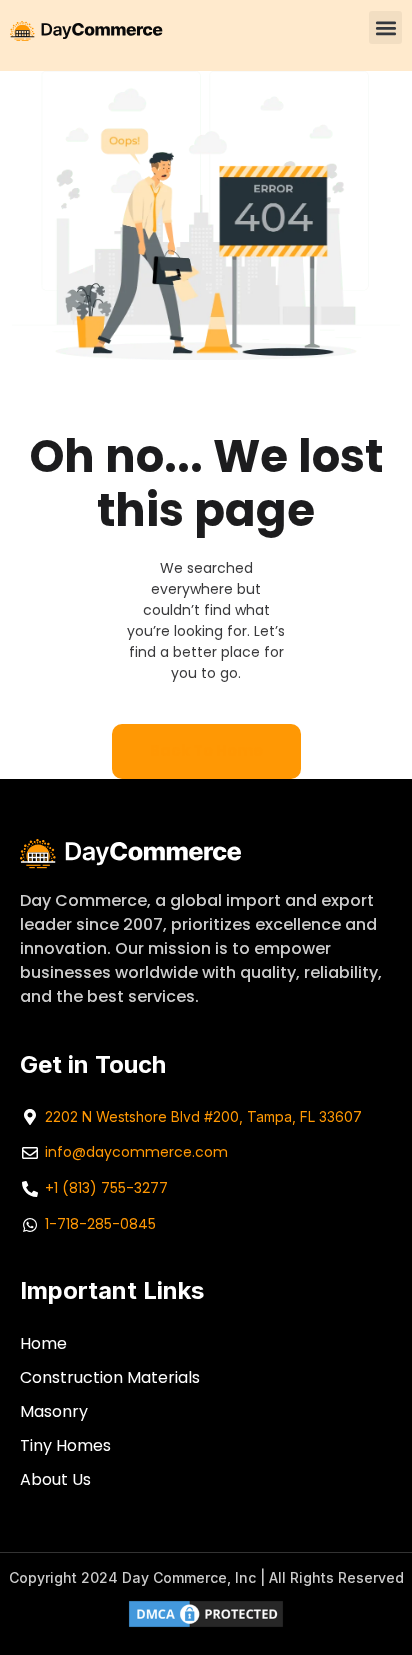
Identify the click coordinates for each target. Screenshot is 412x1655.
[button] (385, 27)
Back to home (206, 750)
